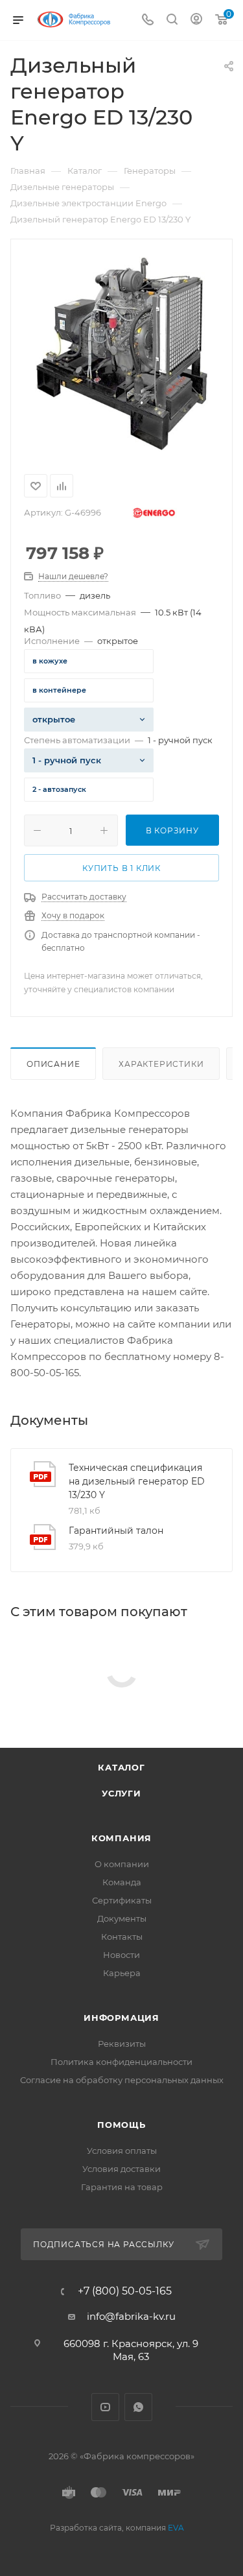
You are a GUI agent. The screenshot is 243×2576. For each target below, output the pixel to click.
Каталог (121, 1767)
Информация (121, 2018)
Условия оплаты (122, 2151)
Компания (121, 1838)
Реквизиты (122, 2044)
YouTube (105, 2407)
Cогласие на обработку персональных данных (122, 2080)
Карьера (122, 1973)
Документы (122, 1918)
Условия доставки (121, 2169)
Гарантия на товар (122, 2187)
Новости (121, 1955)
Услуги (121, 1793)
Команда (122, 1882)
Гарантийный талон (116, 1531)
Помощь (121, 2125)
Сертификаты (122, 1900)
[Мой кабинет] (196, 20)
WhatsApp (138, 2407)
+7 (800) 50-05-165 (125, 2291)
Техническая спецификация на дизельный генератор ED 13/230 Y (137, 1481)
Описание (53, 1064)
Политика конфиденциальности (121, 2062)
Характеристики (161, 1064)
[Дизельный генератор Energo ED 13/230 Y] (122, 354)
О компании (122, 1864)
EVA (176, 2528)
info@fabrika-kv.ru (131, 2316)
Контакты (122, 1937)
